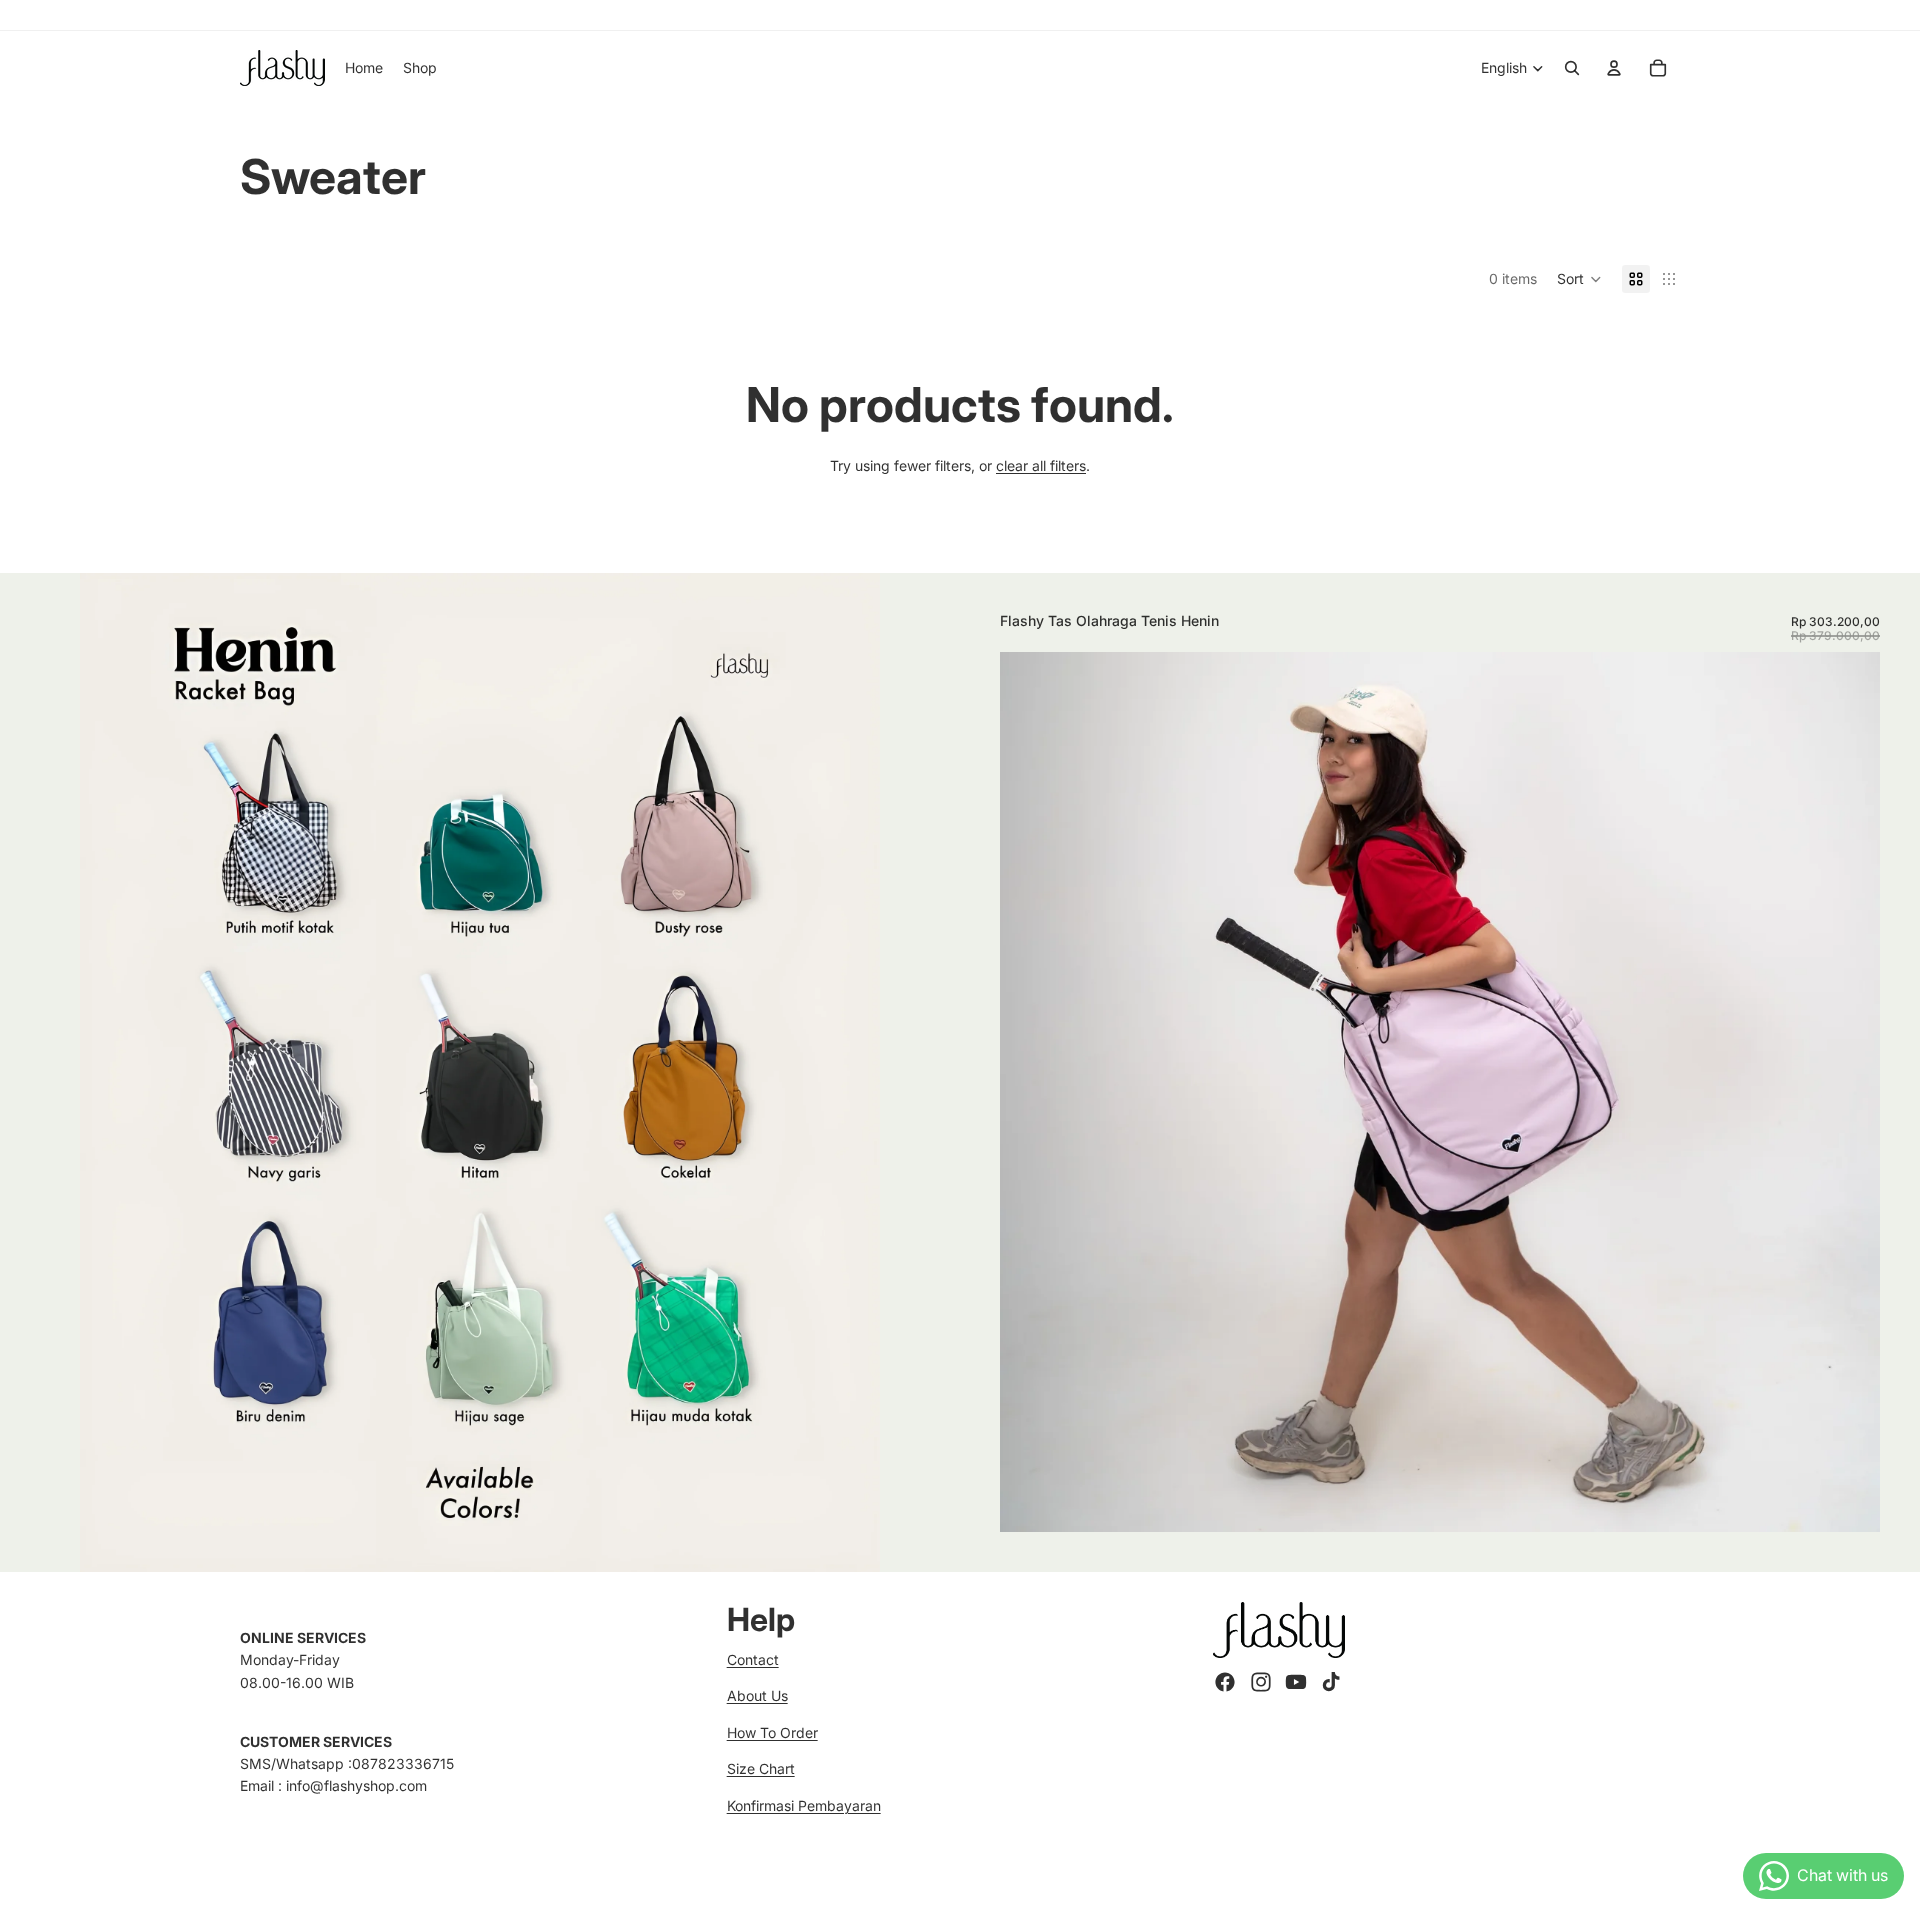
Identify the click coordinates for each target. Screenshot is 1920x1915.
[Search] (1572, 68)
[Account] (1614, 68)
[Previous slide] (1030, 1092)
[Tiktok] (1331, 1682)
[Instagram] (1261, 1682)
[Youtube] (1296, 1682)
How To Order (772, 1732)
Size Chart (761, 1768)
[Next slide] (1850, 1092)
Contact (753, 1659)
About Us (757, 1695)
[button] (1579, 279)
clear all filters (1041, 465)
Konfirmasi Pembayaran (804, 1805)
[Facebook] (1225, 1682)
